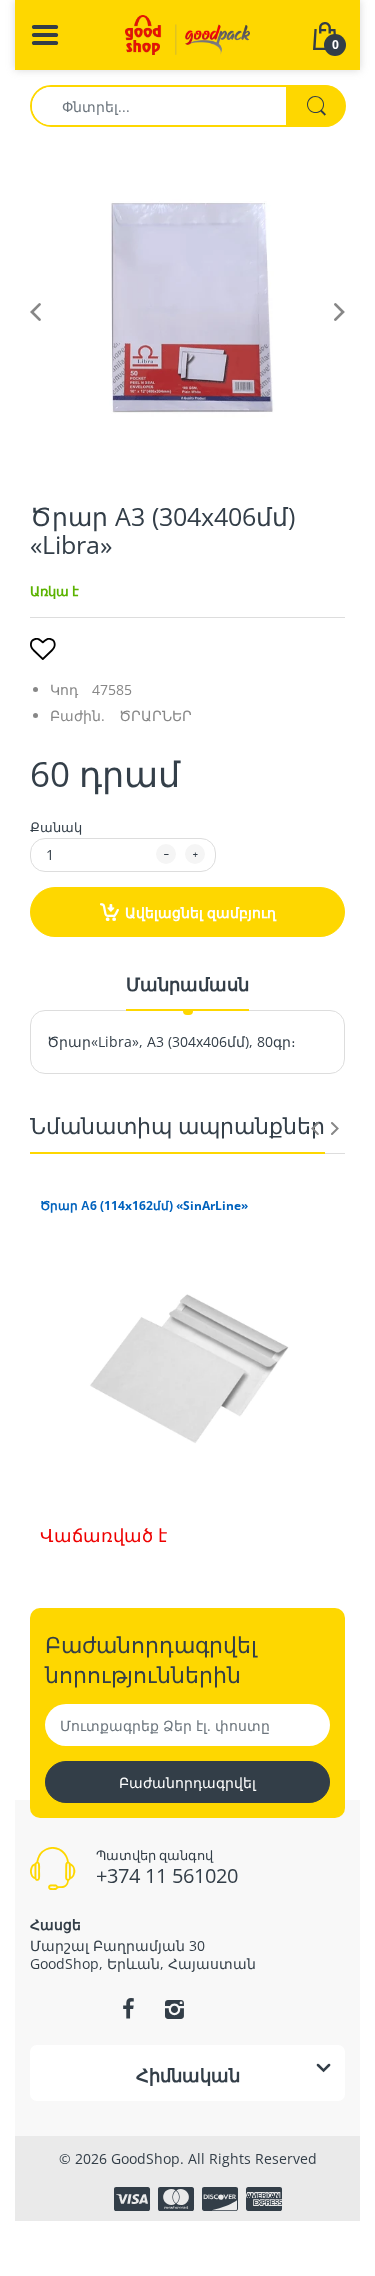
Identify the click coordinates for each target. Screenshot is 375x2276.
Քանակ (56, 827)
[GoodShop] (187, 33)
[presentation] (315, 1128)
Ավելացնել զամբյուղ (200, 912)
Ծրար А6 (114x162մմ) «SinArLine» (144, 1206)
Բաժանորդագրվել (187, 1782)
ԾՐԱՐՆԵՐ (155, 715)
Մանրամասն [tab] (187, 984)
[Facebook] (129, 2009)
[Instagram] (175, 2009)
